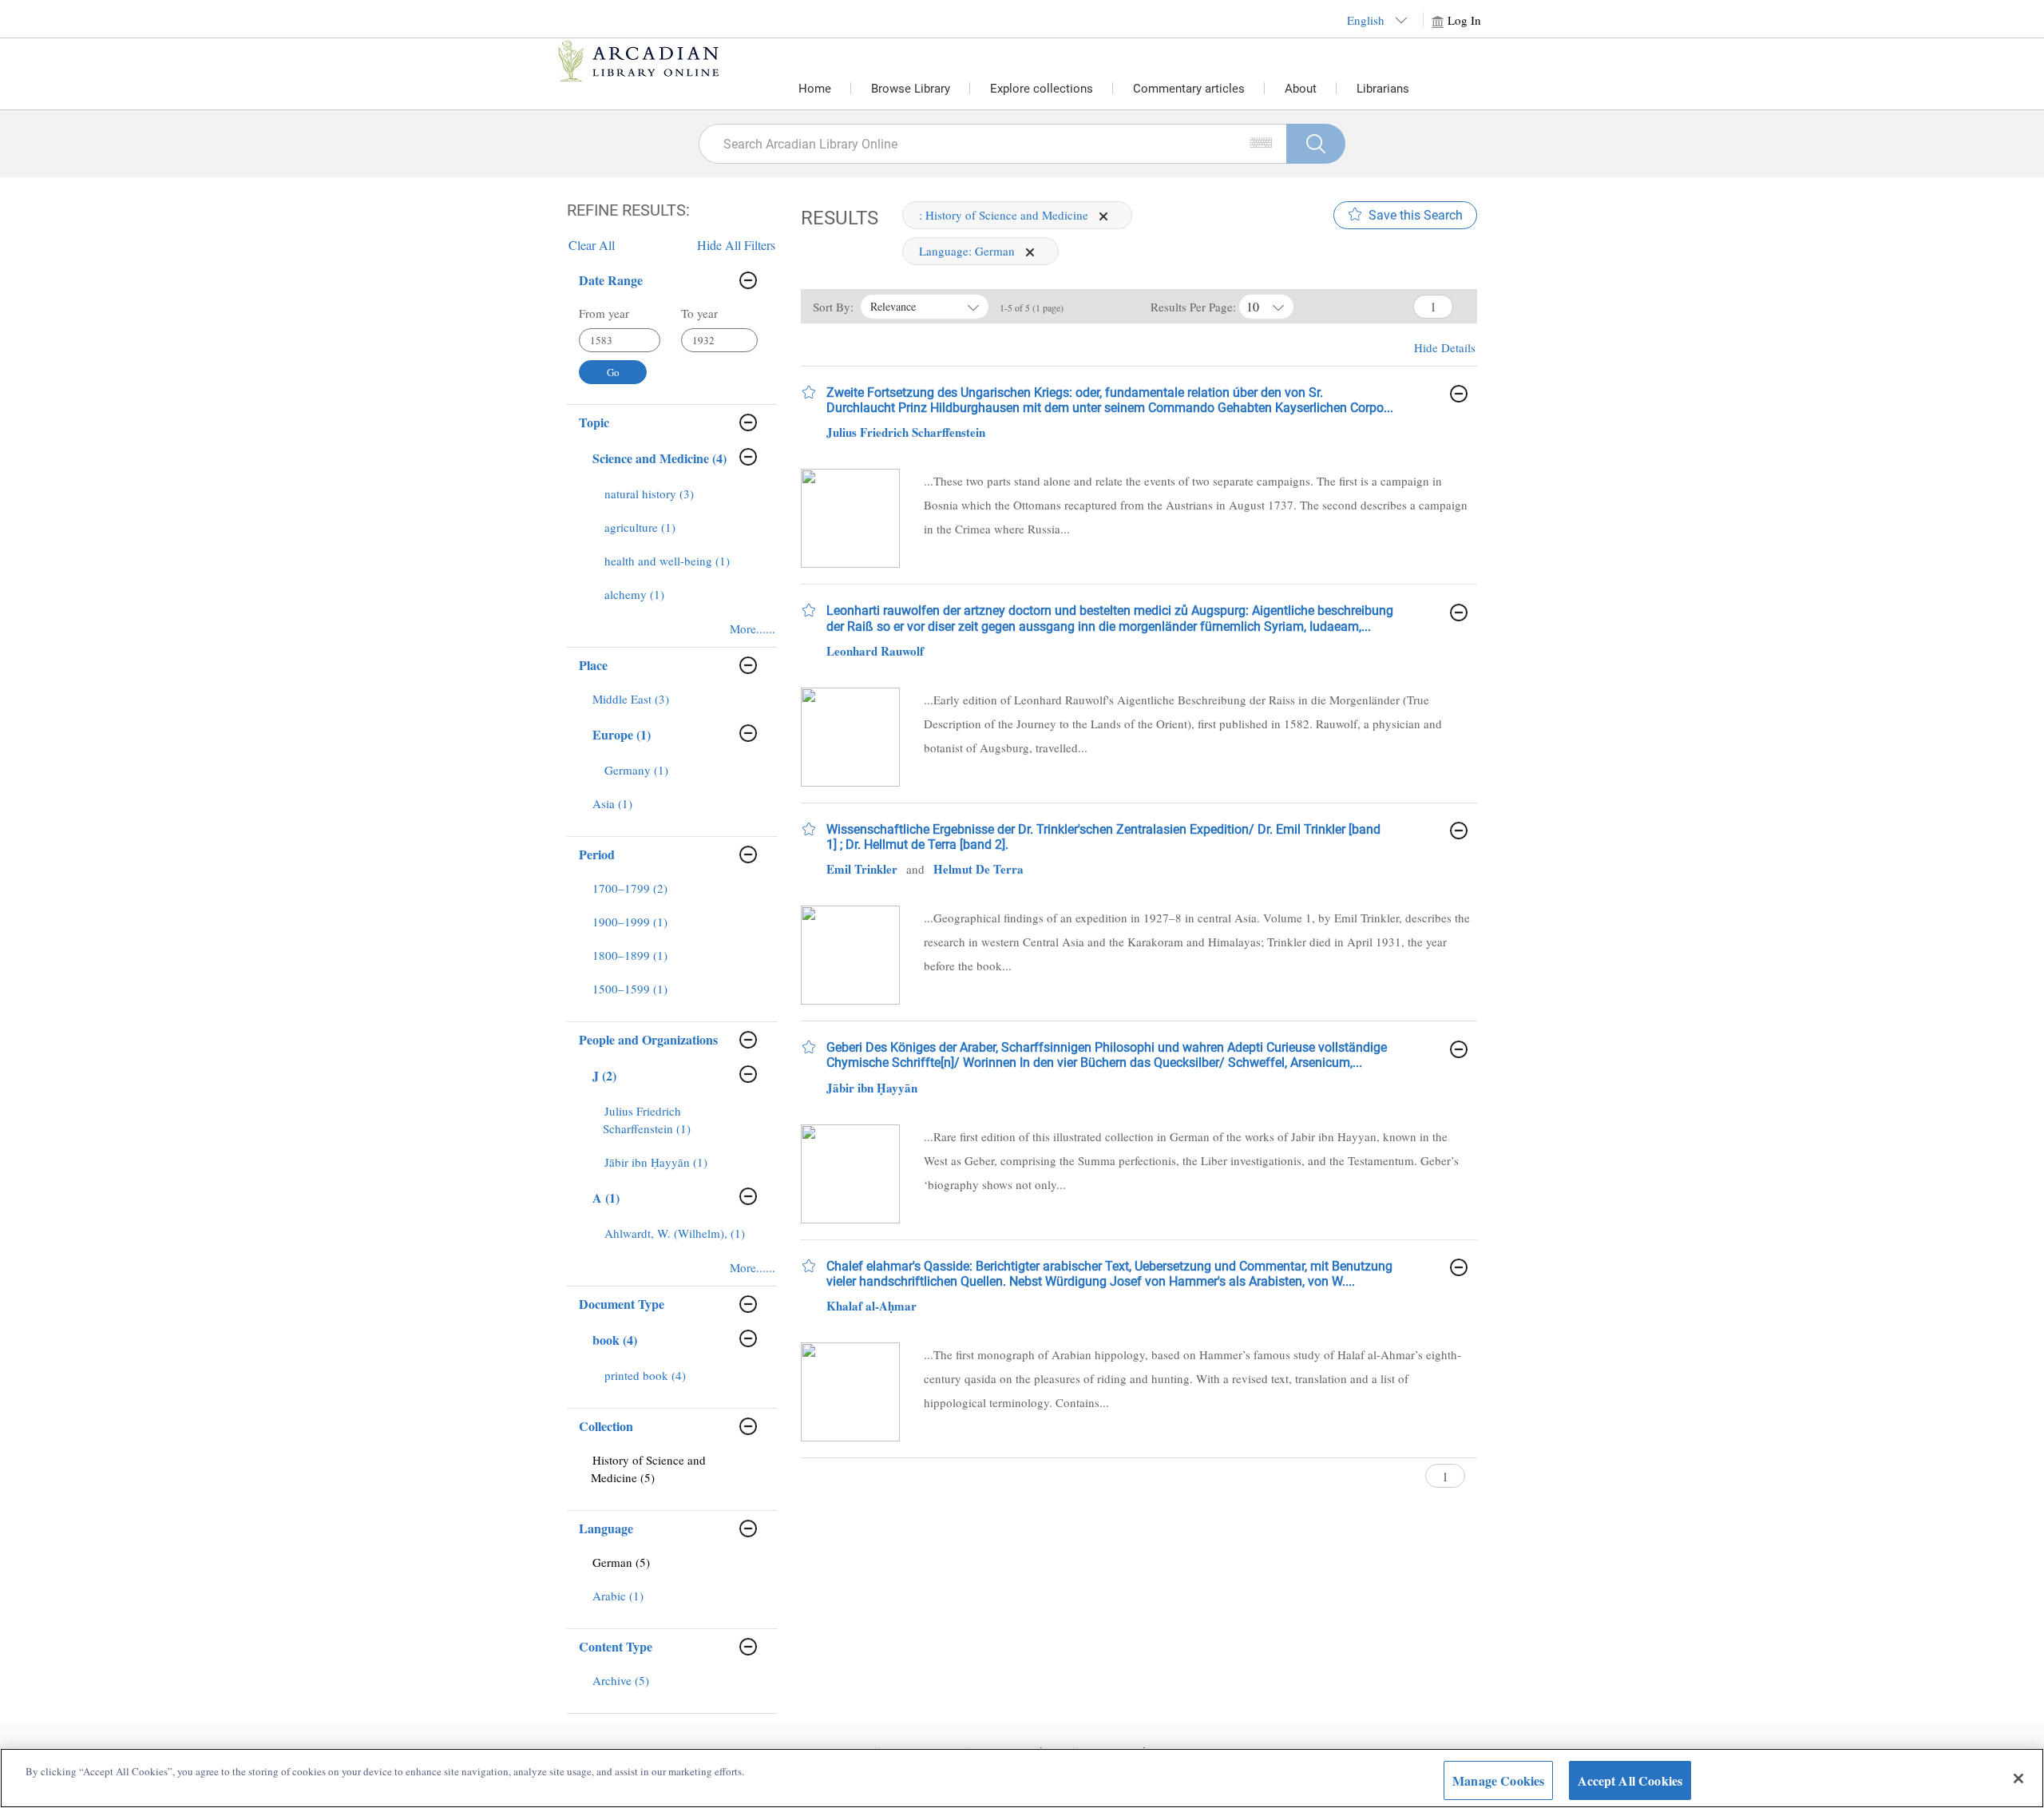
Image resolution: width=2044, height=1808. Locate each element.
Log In (1464, 20)
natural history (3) (649, 494)
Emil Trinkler (862, 869)
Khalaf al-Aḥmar (871, 1306)
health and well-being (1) (667, 561)
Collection (606, 1426)
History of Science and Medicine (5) (648, 1469)
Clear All (592, 245)
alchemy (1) (634, 594)
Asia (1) (612, 803)
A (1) (606, 1197)
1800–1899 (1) (630, 955)
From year (604, 313)
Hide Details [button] (1445, 347)
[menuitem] (677, 502)
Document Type (622, 1304)
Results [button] (840, 218)
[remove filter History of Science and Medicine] (1103, 215)
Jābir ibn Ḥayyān (872, 1088)
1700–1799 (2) (630, 888)
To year (699, 313)
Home (815, 89)
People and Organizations (648, 1039)
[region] (1022, 1778)
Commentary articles (1189, 89)
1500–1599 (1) (630, 989)
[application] (1103, 216)
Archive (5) (621, 1680)
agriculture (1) (640, 527)
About (1301, 89)
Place (593, 665)
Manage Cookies (1498, 1780)
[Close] (2018, 1778)
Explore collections (1042, 89)
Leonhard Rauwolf (875, 651)
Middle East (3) (631, 699)
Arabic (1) (618, 1596)
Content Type (616, 1646)
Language (606, 1528)
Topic (594, 422)
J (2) (604, 1075)
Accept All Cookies (1630, 1780)
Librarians (1383, 89)
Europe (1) (622, 734)
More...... (753, 628)
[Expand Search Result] (1459, 394)
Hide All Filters (736, 245)
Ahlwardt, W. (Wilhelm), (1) (675, 1233)
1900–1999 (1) (630, 922)
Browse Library (911, 89)
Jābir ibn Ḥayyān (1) (656, 1162)
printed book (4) (645, 1375)
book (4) (615, 1340)
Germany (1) (636, 770)
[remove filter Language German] (1030, 251)
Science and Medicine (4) (660, 458)
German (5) (621, 1562)
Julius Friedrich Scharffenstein (906, 432)
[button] (809, 392)
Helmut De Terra (978, 869)
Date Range (611, 280)
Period (597, 854)
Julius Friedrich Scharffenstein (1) (647, 1120)
